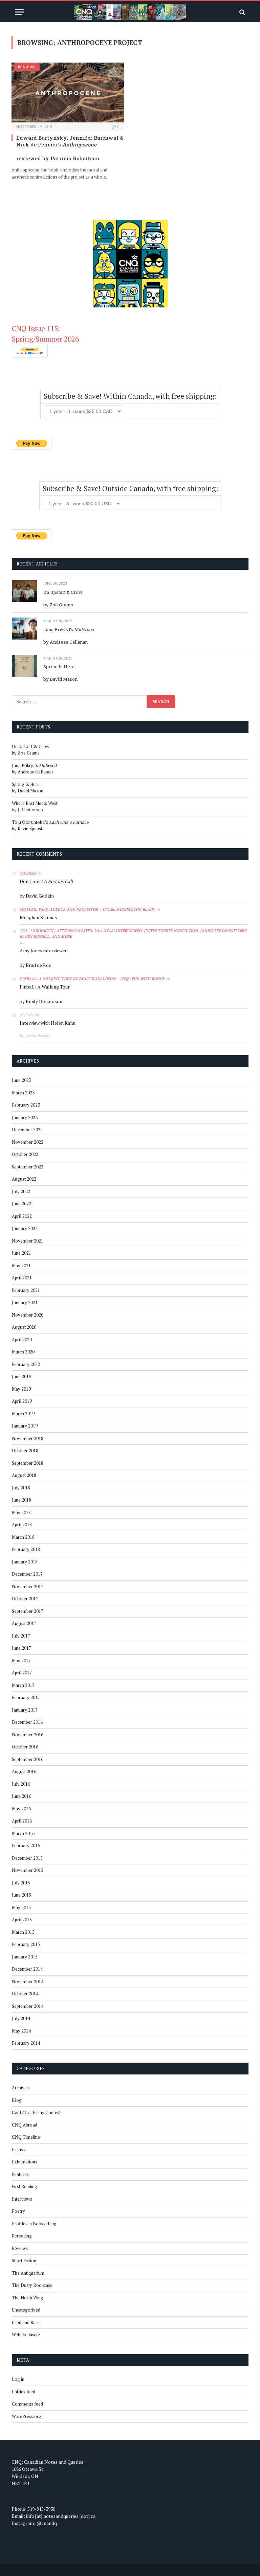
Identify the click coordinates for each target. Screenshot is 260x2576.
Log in (18, 2379)
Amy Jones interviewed (44, 950)
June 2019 (21, 1376)
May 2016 (21, 1809)
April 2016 (22, 1821)
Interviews (22, 2199)
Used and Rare (26, 2322)
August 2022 (24, 1179)
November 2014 (28, 1981)
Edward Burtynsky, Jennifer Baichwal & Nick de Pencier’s (70, 141)
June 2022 (21, 1204)
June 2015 (21, 1895)
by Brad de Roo (36, 965)
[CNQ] (130, 12)
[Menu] (19, 12)
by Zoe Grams (58, 605)
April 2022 (22, 1216)
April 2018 (22, 1525)
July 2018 (21, 1488)
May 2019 (21, 1389)
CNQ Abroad (25, 2125)
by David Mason (60, 679)
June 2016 (21, 1796)
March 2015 (23, 1932)
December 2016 (27, 1722)
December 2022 (27, 1130)
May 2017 (21, 1661)
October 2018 (25, 1451)
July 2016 (21, 1784)
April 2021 (22, 1278)
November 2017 (28, 1586)
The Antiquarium (28, 2273)
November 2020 (28, 1315)
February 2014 (26, 2043)
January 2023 (25, 1117)
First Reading (25, 2186)
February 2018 (26, 1549)
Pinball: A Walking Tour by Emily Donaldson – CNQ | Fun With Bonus (92, 979)
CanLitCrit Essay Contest (36, 2112)
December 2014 (27, 1969)
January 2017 (25, 1710)
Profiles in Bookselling (34, 2224)
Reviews (27, 67)
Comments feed (27, 2404)
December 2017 (27, 1574)
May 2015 (21, 1907)
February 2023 (26, 1105)
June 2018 (21, 1500)
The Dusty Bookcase (32, 2285)
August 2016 (24, 1771)
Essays (19, 2150)
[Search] (242, 12)
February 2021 (26, 1290)
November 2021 (28, 1241)
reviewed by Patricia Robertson (58, 158)
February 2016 (26, 1846)
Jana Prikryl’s (69, 629)
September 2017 (28, 1611)
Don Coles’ (46, 881)
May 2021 (21, 1266)
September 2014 (28, 2006)
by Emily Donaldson (41, 1001)
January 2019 (25, 1426)
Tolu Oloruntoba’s (50, 822)
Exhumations (25, 2162)
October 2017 (25, 1599)
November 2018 (28, 1438)
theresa (28, 873)
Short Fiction (24, 2260)
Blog (17, 2100)
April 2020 (22, 1340)
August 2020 (24, 1327)
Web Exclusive (26, 2335)
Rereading (22, 2236)
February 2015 (26, 1944)
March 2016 (23, 1833)
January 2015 (25, 1957)
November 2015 (28, 1870)
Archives (20, 2088)
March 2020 (23, 1352)
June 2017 (21, 1648)
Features (20, 2174)
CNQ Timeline (26, 2137)
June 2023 (21, 1080)
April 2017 (22, 1673)
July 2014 (21, 2018)
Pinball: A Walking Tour (45, 987)
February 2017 (26, 1697)
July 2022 (21, 1191)
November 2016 (28, 1735)
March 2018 (23, 1537)
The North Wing (28, 2298)
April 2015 (22, 1920)
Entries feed (24, 2392)
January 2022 (25, 1228)
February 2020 (26, 1364)
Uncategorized (26, 2310)
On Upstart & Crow (63, 592)
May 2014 (21, 2031)
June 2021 (21, 1253)
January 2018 (25, 1562)
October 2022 (25, 1154)
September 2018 (28, 1463)
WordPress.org (27, 2416)
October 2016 (25, 1747)
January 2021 (25, 1302)
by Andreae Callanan (66, 642)
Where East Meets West (35, 803)
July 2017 (21, 1636)
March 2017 (23, 1685)
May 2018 (21, 1512)
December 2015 (27, 1858)
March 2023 (23, 1093)
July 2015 (21, 1883)
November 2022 (28, 1142)
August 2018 (24, 1475)
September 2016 (28, 1759)
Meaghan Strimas (38, 917)
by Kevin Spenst (27, 829)
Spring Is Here (59, 667)
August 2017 (24, 1623)
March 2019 (23, 1414)
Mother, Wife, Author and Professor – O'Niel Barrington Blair (87, 909)
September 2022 (28, 1167)
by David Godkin (37, 896)
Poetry (18, 2211)
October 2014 (25, 1994)
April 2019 (22, 1401)
